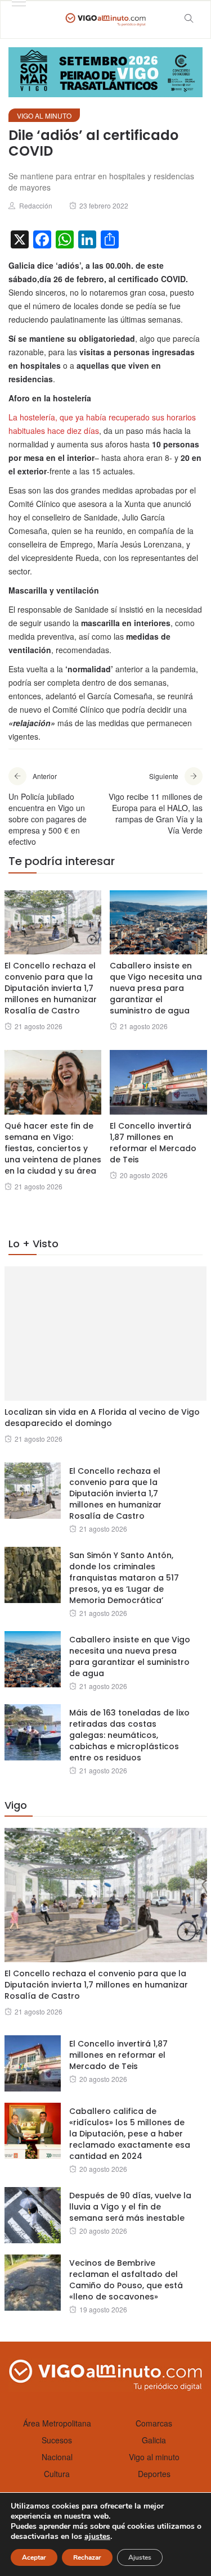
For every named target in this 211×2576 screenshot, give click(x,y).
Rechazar (87, 2557)
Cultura (57, 2474)
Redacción (36, 205)
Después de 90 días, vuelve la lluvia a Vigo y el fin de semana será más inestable (130, 2207)
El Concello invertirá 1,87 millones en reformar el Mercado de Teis (153, 1143)
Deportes (154, 2474)
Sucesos (57, 2440)
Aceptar (34, 2557)
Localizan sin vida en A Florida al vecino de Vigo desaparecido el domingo (102, 1418)
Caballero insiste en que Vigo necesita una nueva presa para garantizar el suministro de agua (156, 988)
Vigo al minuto (44, 116)
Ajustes (140, 2557)
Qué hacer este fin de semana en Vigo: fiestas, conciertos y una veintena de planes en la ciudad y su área (53, 1148)
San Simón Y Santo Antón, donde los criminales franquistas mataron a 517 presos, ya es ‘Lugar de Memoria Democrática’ (124, 1578)
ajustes (97, 2537)
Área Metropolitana (57, 2423)
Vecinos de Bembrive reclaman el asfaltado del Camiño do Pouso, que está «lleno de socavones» (126, 2280)
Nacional (57, 2457)
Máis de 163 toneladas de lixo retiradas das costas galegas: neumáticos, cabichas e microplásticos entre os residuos (129, 1735)
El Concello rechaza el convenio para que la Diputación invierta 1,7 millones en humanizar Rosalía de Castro (51, 988)
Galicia (154, 2440)
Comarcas (154, 2423)
